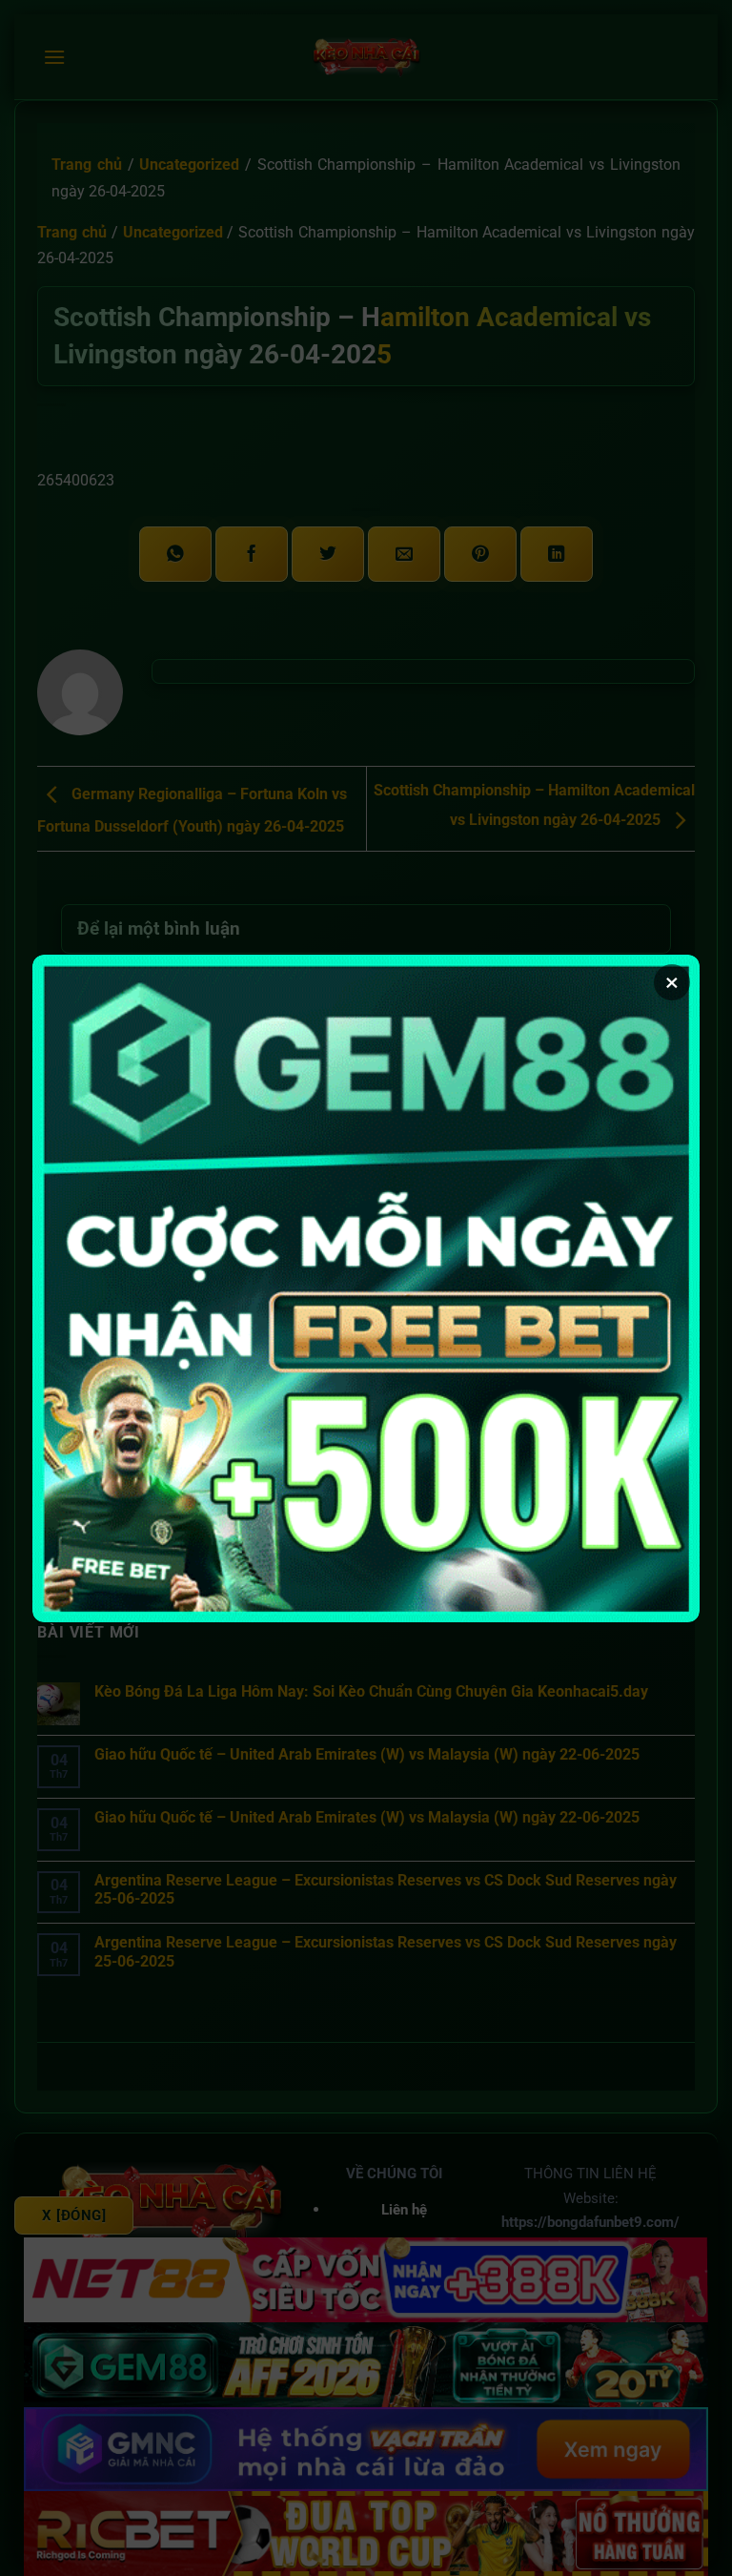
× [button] (672, 982)
